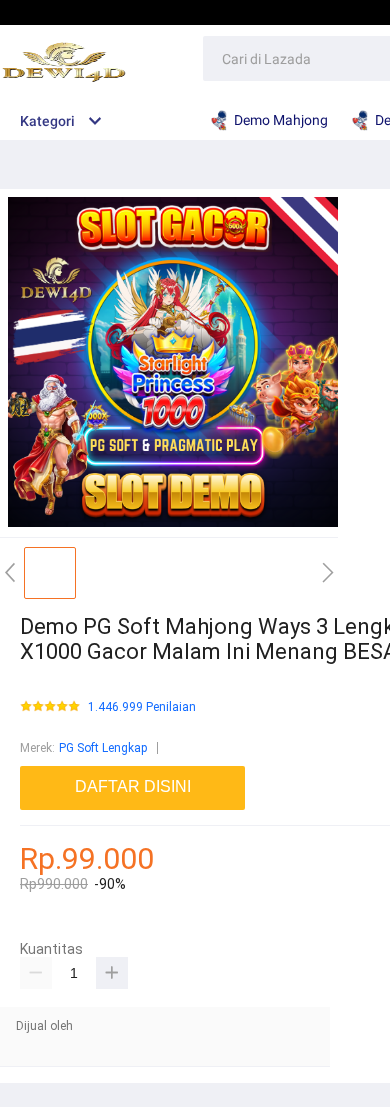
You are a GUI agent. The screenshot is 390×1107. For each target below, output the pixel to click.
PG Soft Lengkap (103, 748)
